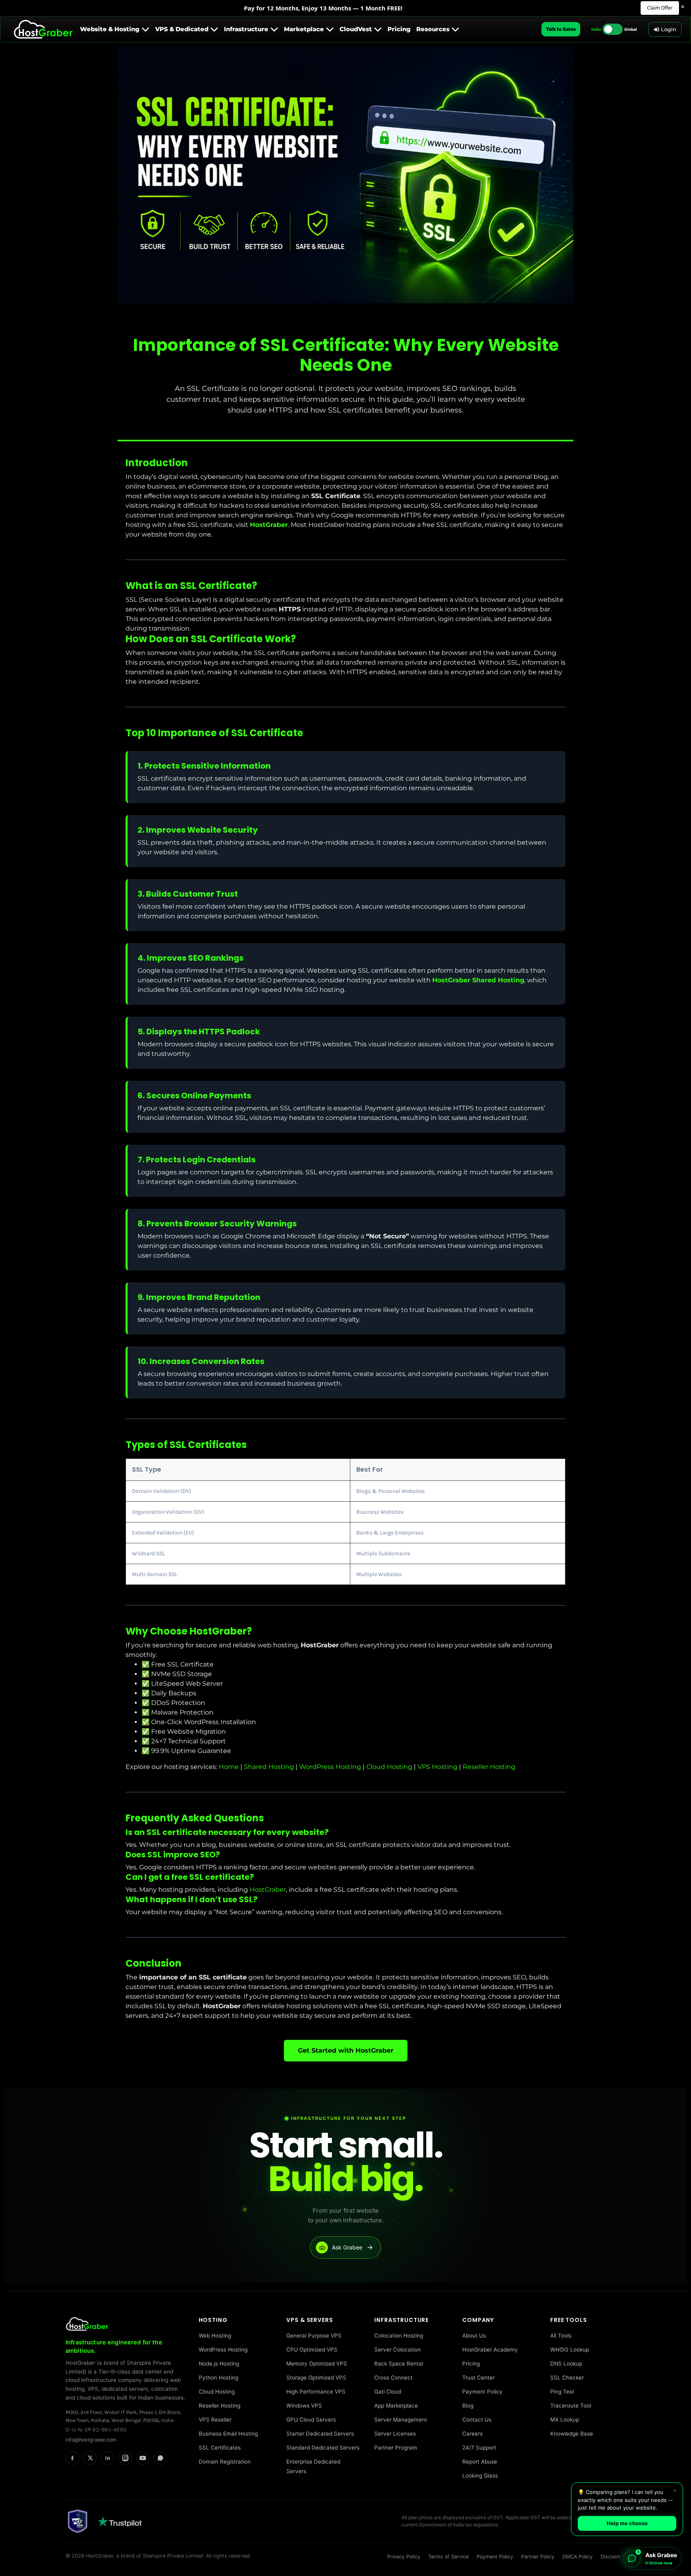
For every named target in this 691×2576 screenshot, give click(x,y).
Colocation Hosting (399, 2336)
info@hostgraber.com (91, 2440)
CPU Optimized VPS (312, 2350)
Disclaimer (613, 2557)
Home (229, 1767)
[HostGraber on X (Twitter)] (90, 2458)
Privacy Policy (404, 2557)
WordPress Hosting (330, 1767)
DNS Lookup (566, 2364)
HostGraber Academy (490, 2350)
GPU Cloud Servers (311, 2420)
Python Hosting (219, 2378)
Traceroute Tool (571, 2406)
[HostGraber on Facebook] (72, 2458)
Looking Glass (480, 2476)
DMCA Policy (577, 2557)
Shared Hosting (269, 1767)
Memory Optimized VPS (317, 2364)
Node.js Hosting (219, 2364)
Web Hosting (215, 2336)
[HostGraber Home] (126, 2324)
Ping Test (562, 2392)
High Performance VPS (316, 2392)
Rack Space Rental (399, 2364)
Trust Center (478, 2378)
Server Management (401, 2420)
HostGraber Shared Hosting (478, 980)
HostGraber (269, 525)
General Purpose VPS (314, 2336)
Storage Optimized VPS (316, 2378)
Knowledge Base (572, 2434)
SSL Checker (567, 2378)
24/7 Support (479, 2448)
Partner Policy (538, 2557)
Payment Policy (482, 2392)
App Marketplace (396, 2406)
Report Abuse (480, 2462)
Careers (472, 2434)
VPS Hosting (437, 1767)
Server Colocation (397, 2350)
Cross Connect (393, 2378)
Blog (468, 2406)
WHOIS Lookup (570, 2350)
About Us (474, 2336)
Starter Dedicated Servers (320, 2434)
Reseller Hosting (489, 1767)
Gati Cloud (388, 2392)
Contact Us (477, 2420)
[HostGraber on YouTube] (143, 2458)
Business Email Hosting (228, 2434)
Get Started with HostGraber (346, 2050)
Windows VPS (304, 2406)
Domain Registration (225, 2462)
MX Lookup (565, 2420)
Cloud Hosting (389, 1767)
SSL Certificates (220, 2448)
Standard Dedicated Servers (323, 2448)
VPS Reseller (215, 2420)
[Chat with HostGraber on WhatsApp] (160, 2458)
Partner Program (396, 2448)
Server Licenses (395, 2434)
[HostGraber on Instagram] (125, 2458)
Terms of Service (448, 2557)
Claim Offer (660, 8)
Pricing (471, 2364)
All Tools (561, 2336)
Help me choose (627, 2523)
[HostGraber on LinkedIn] (108, 2458)
